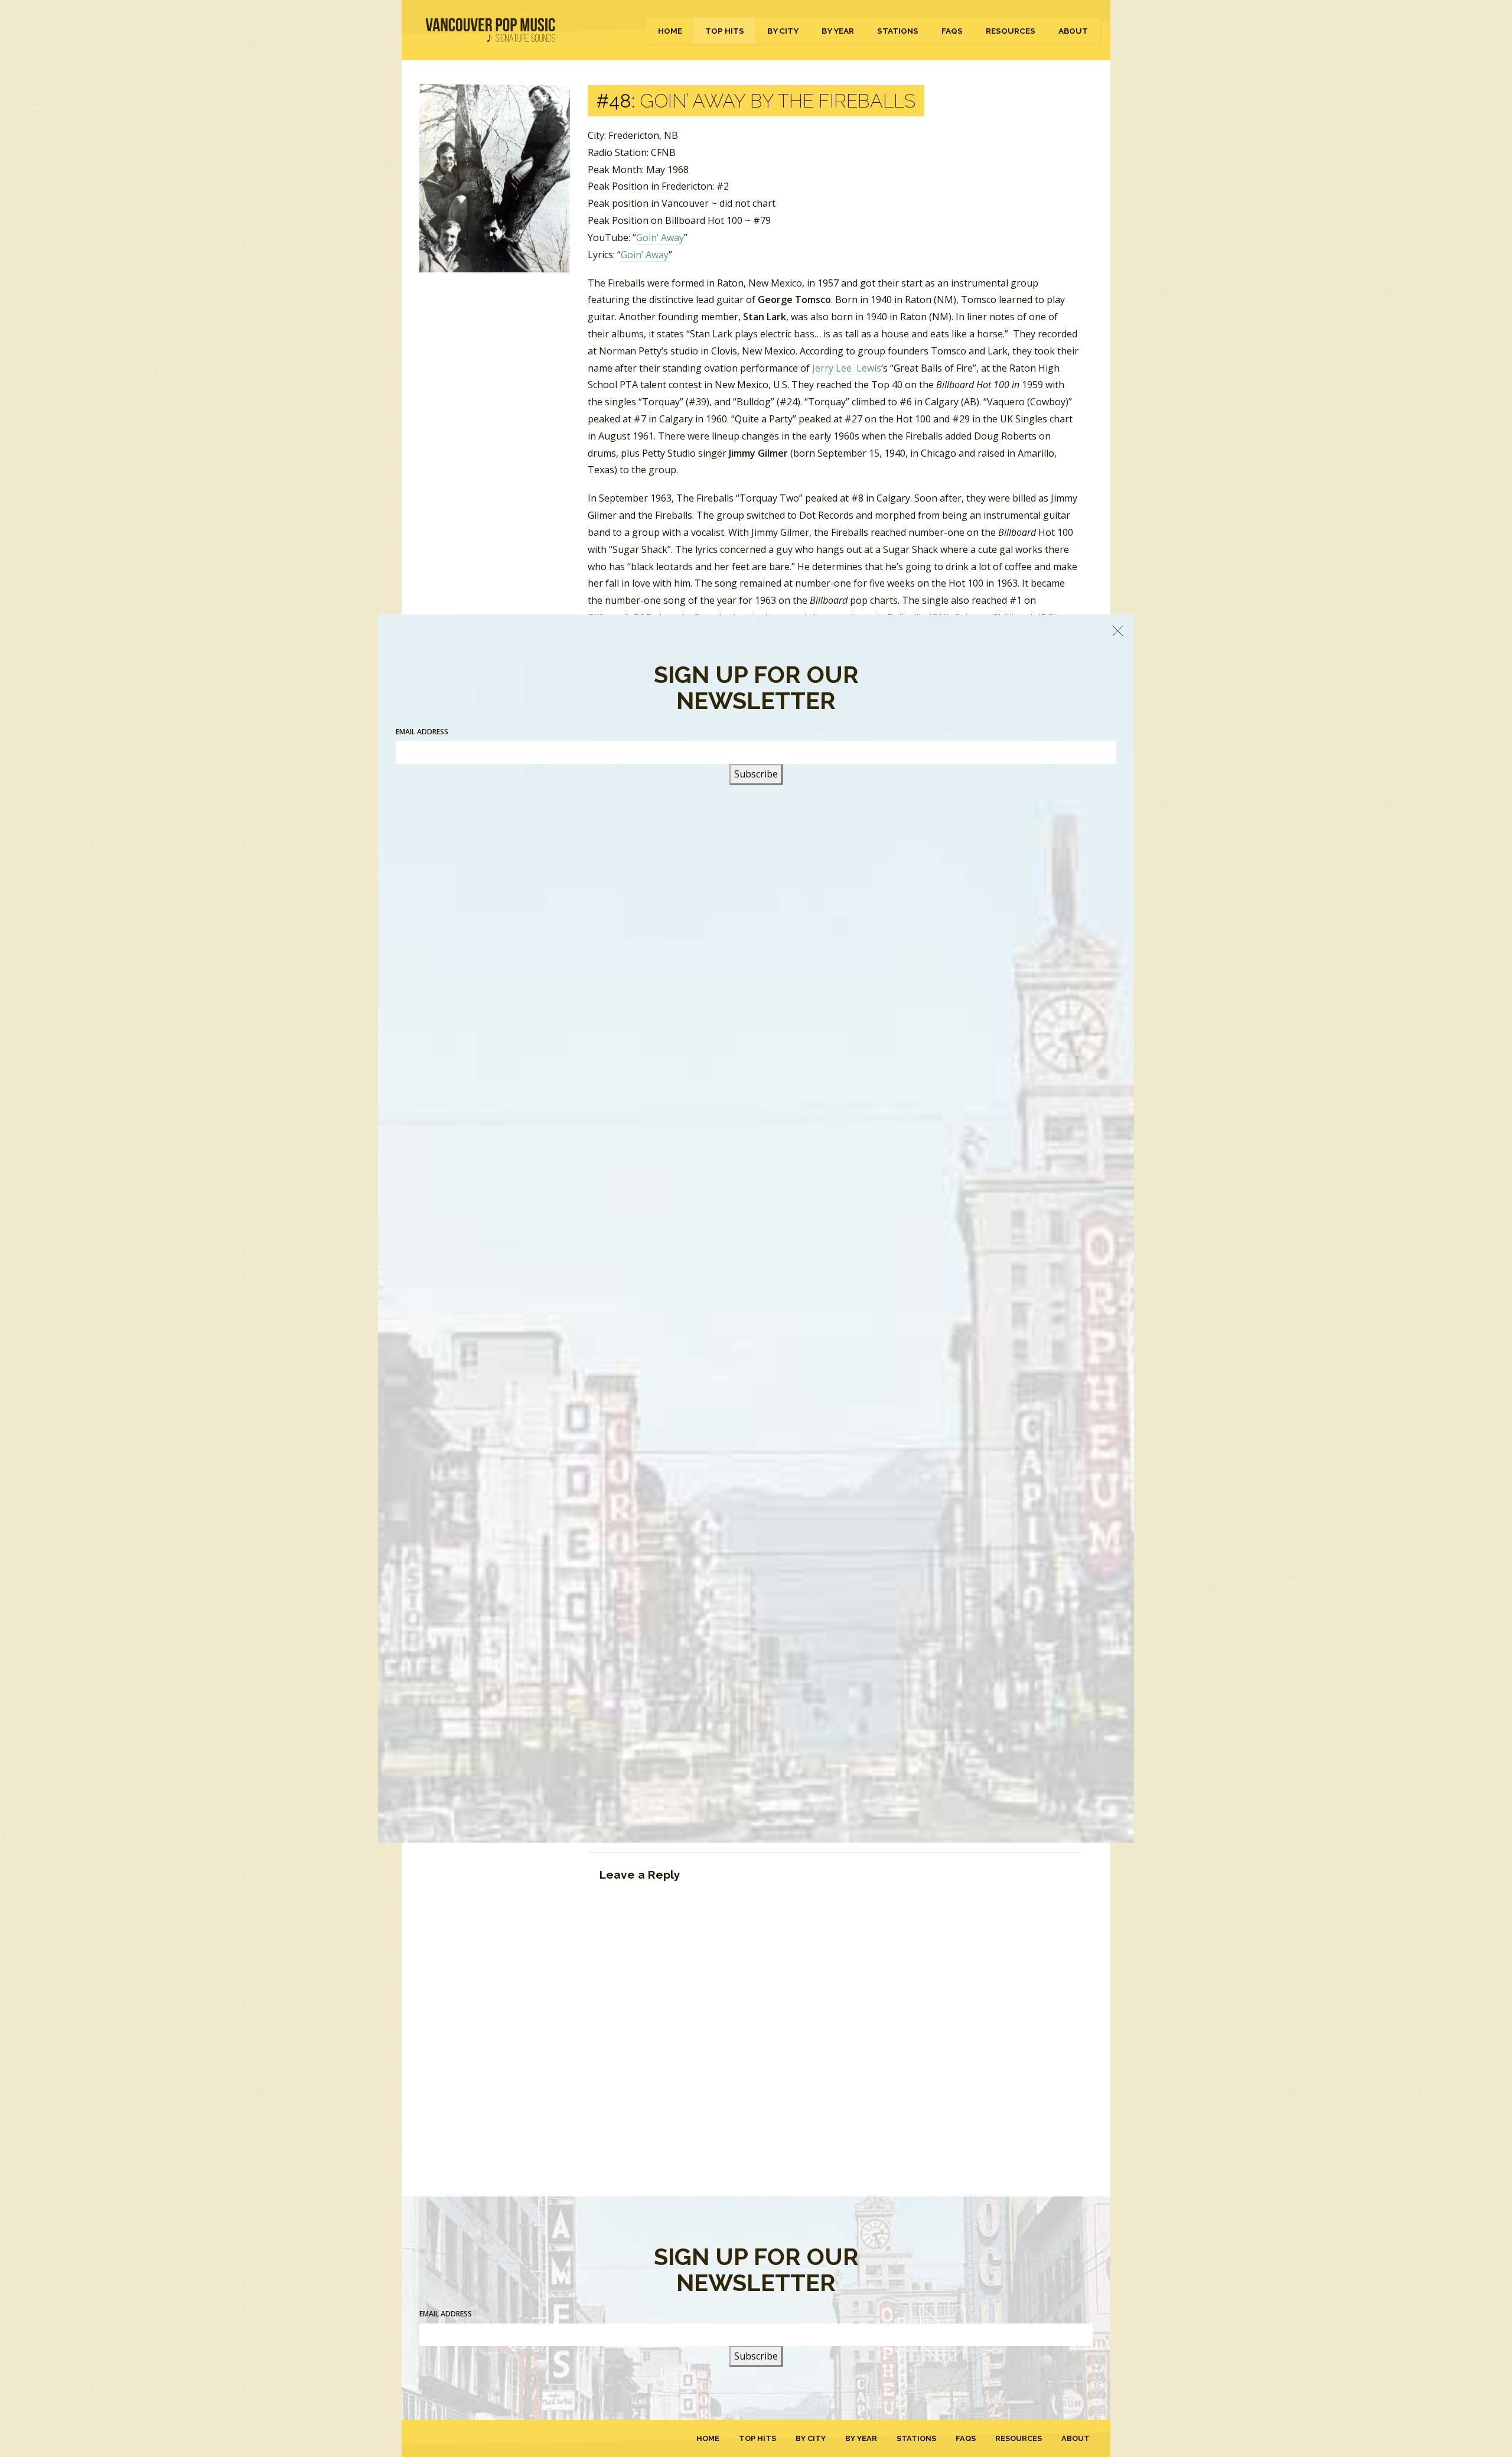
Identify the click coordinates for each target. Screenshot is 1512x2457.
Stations (898, 31)
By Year (838, 31)
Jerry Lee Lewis (847, 368)
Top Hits (725, 31)
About (1073, 31)
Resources (1011, 31)
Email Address (446, 2314)
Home (670, 31)
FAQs (952, 31)
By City (783, 31)
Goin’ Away (660, 237)
